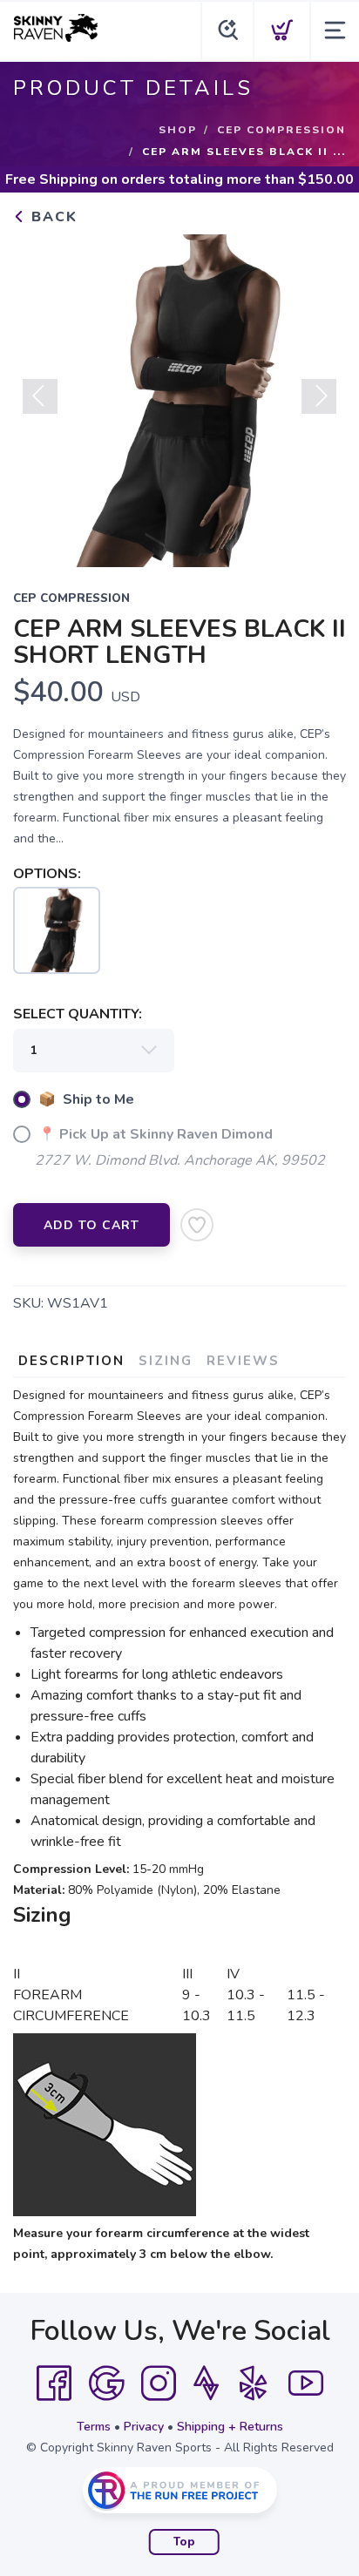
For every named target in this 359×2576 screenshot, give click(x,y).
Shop (178, 130)
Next (319, 396)
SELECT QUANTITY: (78, 1014)
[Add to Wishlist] (197, 1225)
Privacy (144, 2427)
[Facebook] (54, 2383)
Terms (94, 2427)
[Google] (106, 2383)
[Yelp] (254, 2383)
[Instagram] (159, 2383)
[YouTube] (306, 2383)
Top (184, 2542)
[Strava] (206, 2383)
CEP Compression (281, 130)
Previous (40, 396)
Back (52, 217)
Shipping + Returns (230, 2427)
